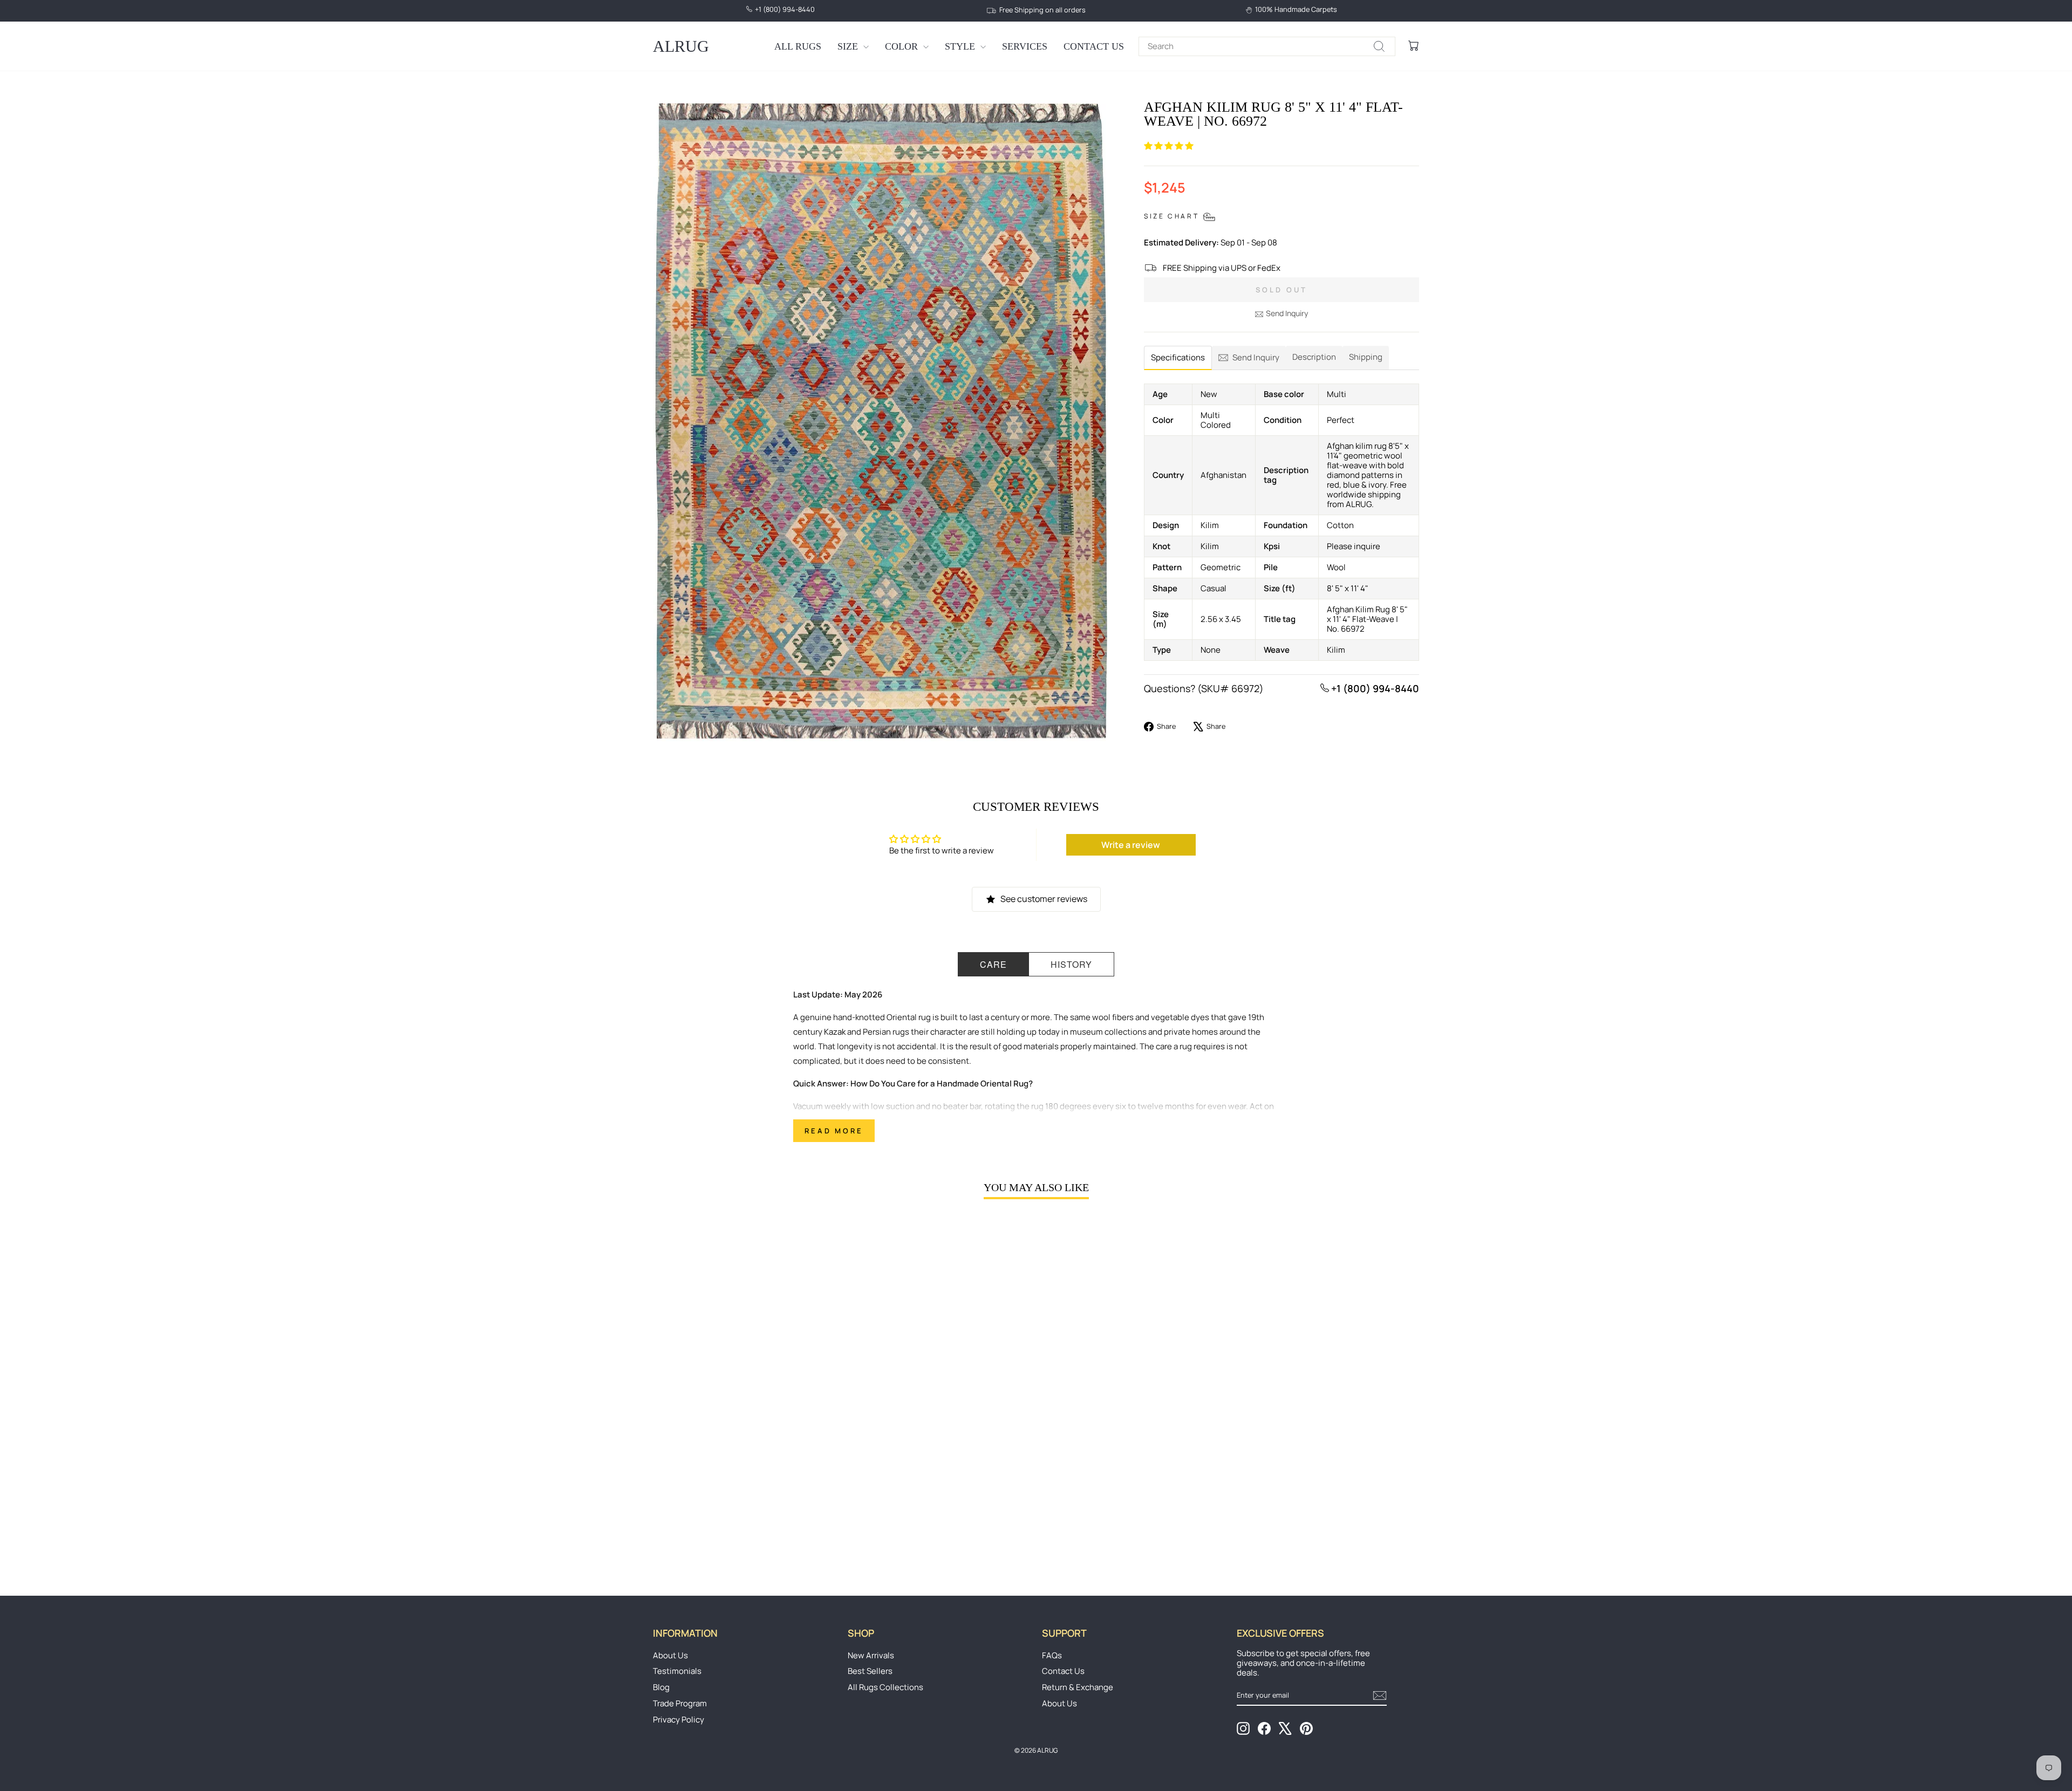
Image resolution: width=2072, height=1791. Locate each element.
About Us (670, 1655)
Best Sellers (870, 1671)
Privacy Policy (679, 1720)
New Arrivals (871, 1655)
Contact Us (1094, 46)
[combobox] (1267, 46)
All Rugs (798, 46)
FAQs (1052, 1655)
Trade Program (680, 1703)
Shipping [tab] (1366, 357)
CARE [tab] (993, 964)
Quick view (744, 1482)
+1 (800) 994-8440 (1374, 688)
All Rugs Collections (885, 1687)
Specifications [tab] (1178, 357)
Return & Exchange (1078, 1687)
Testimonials (677, 1671)
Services (1025, 46)
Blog (661, 1687)
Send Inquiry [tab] (1256, 357)
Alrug (681, 46)
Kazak (835, 1032)
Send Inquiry (1287, 313)
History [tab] (1071, 964)
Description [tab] (1314, 357)
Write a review (1131, 845)
